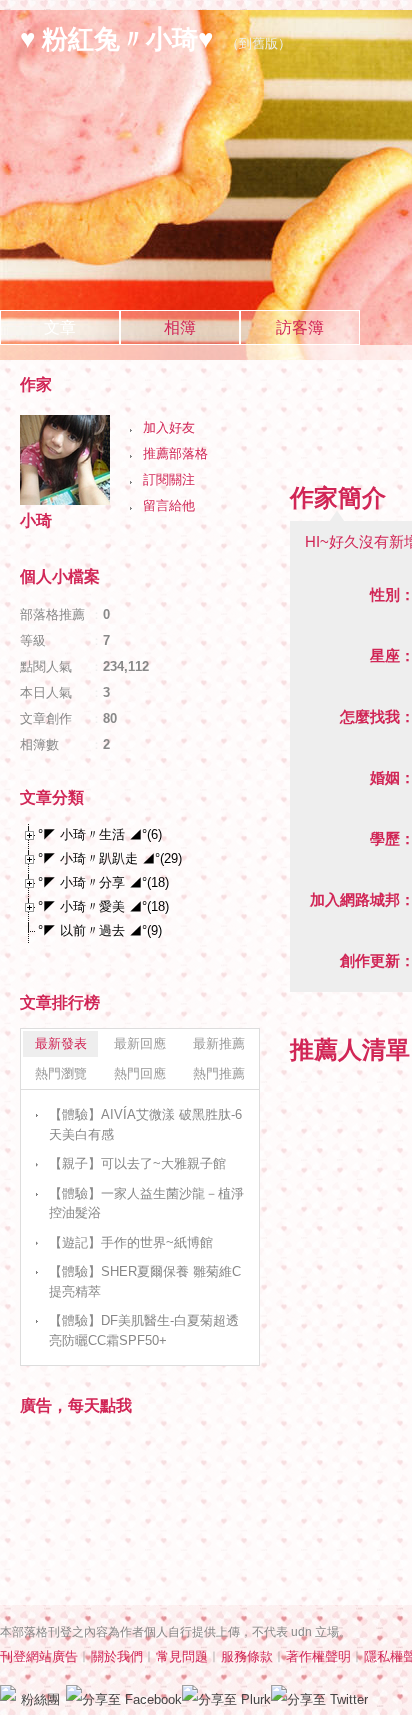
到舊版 (258, 43)
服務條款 (247, 1656)
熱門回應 (140, 1073)
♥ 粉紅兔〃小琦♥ (116, 39)
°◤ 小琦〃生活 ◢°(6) (100, 834)
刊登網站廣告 (39, 1656)
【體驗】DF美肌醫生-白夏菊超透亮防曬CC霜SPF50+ (144, 1330)
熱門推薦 (219, 1073)
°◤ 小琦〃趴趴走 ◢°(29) (110, 858)
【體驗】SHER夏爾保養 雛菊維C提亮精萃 (145, 1281)
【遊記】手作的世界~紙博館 (131, 1242)
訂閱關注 (169, 479)
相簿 (180, 327)
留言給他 (169, 505)
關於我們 (117, 1656)
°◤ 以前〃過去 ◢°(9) (100, 930)
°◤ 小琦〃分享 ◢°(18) (103, 882)
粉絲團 (40, 1699)
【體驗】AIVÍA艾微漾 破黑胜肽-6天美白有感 (145, 1124)
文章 (60, 327)
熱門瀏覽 (61, 1073)
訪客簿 (300, 327)
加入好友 (169, 427)
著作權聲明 (318, 1656)
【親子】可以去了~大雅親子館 (137, 1163)
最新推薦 (219, 1043)
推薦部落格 (175, 453)
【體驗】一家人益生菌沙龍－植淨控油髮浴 (146, 1203)
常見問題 (182, 1656)
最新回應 (140, 1043)
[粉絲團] (8, 1693)
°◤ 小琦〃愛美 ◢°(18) (103, 906)
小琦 (36, 520)
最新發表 (61, 1043)
